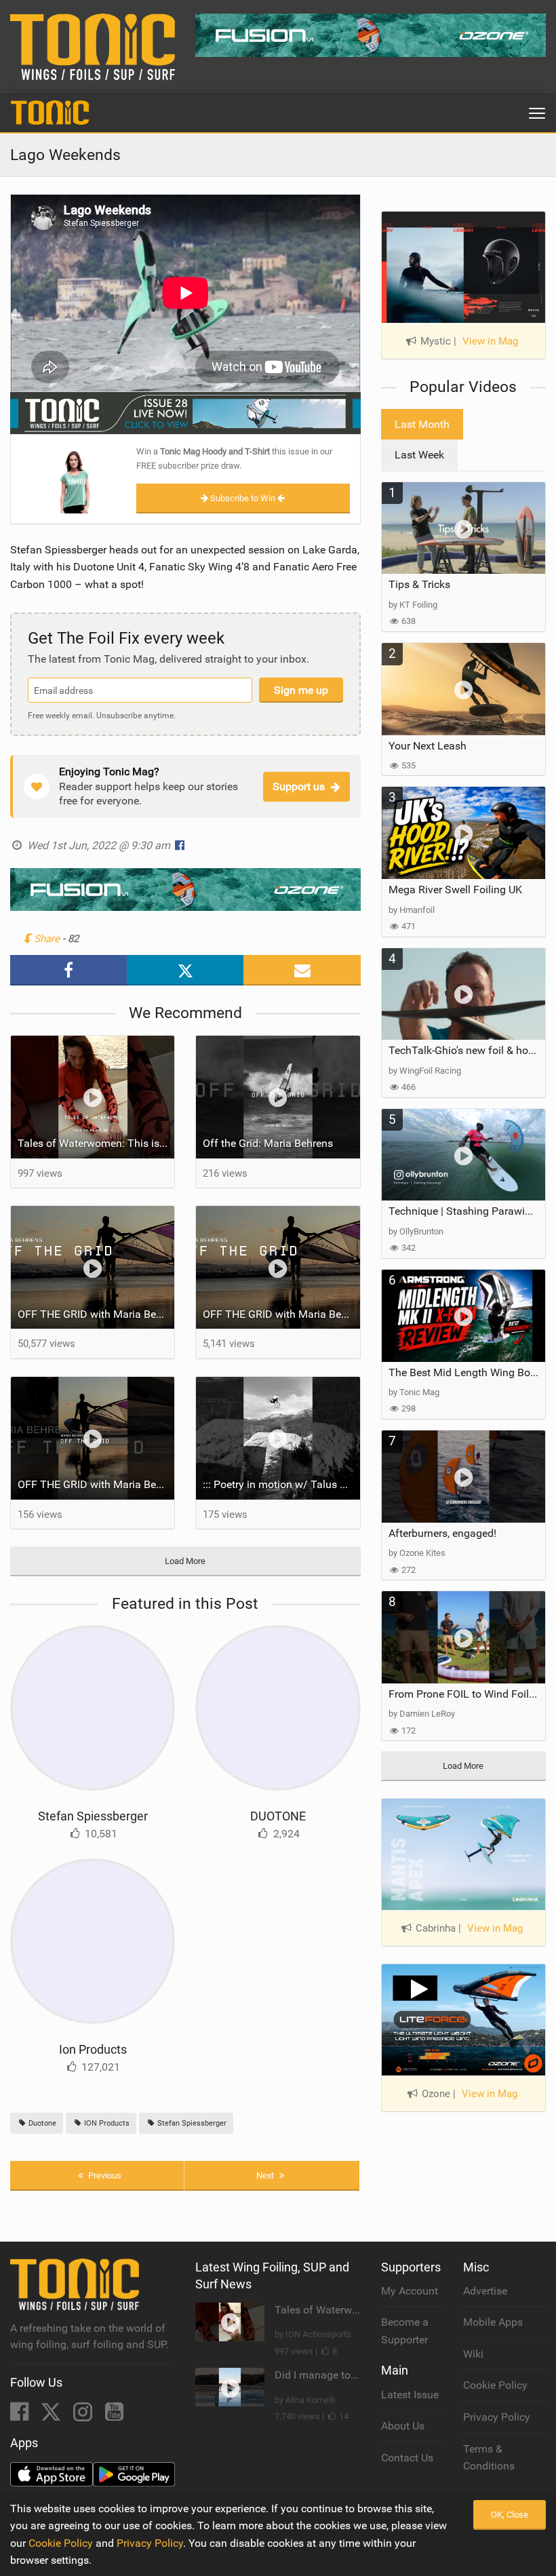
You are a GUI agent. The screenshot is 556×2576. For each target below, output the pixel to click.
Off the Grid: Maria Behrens (268, 1143)
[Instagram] (84, 2416)
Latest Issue (410, 2395)
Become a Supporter (405, 2331)
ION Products (106, 2123)
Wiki (473, 2354)
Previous (104, 2175)
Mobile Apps (493, 2322)
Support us (299, 786)
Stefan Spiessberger (93, 1816)
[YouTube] (114, 2416)
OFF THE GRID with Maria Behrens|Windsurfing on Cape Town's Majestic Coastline (96, 1314)
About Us (403, 2426)
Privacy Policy (497, 2417)
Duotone (41, 2123)
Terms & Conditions (489, 2458)
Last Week (419, 455)
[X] (52, 2416)
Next (266, 2175)
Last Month (422, 424)
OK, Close (510, 2515)
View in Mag (490, 341)
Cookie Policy (495, 2385)
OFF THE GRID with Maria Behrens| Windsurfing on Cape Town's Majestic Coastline (96, 1484)
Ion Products (93, 2049)
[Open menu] (537, 113)
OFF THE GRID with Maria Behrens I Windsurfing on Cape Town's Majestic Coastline (281, 1314)
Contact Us (407, 2458)
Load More (185, 1561)
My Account (410, 2291)
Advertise (485, 2291)
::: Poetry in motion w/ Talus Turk (281, 1484)
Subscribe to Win (243, 498)
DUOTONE (278, 1816)
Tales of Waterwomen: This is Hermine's (96, 1143)
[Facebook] (21, 2416)
